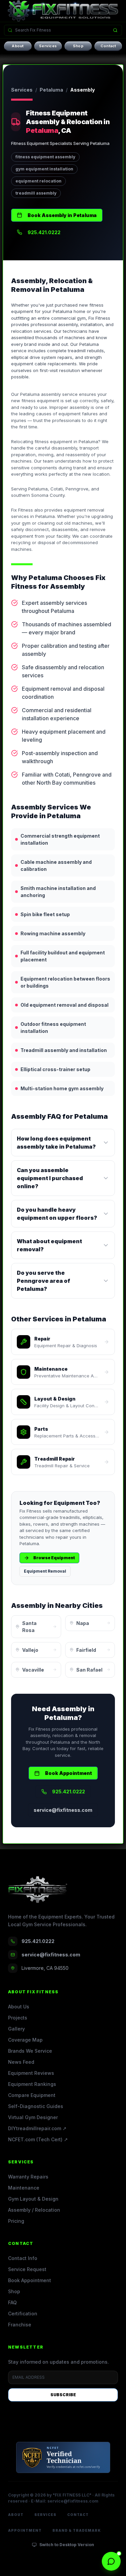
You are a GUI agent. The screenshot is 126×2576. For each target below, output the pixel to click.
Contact (108, 46)
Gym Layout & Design (33, 2199)
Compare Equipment (32, 2095)
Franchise (20, 2325)
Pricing (16, 2221)
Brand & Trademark (77, 2530)
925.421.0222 (44, 232)
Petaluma (51, 90)
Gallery (16, 2029)
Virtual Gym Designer (33, 2117)
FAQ (12, 2302)
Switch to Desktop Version (67, 2545)
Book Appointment (69, 1773)
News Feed (21, 2062)
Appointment (25, 2530)
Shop (78, 46)
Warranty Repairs (28, 2177)
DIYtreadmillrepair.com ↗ (37, 2128)
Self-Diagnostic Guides (36, 2106)
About (18, 46)
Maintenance (24, 2188)
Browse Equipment (54, 1558)
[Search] (115, 30)
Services (48, 46)
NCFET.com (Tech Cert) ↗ (38, 2139)
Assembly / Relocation (34, 2210)
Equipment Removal (45, 1571)
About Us (19, 2007)
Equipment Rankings (32, 2084)
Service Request (27, 2269)
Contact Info (23, 2258)
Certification (23, 2314)
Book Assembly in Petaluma (62, 215)
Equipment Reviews (31, 2073)
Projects (18, 2018)
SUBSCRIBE (63, 2395)
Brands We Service (30, 2051)
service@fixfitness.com (63, 1810)
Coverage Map (25, 2040)
